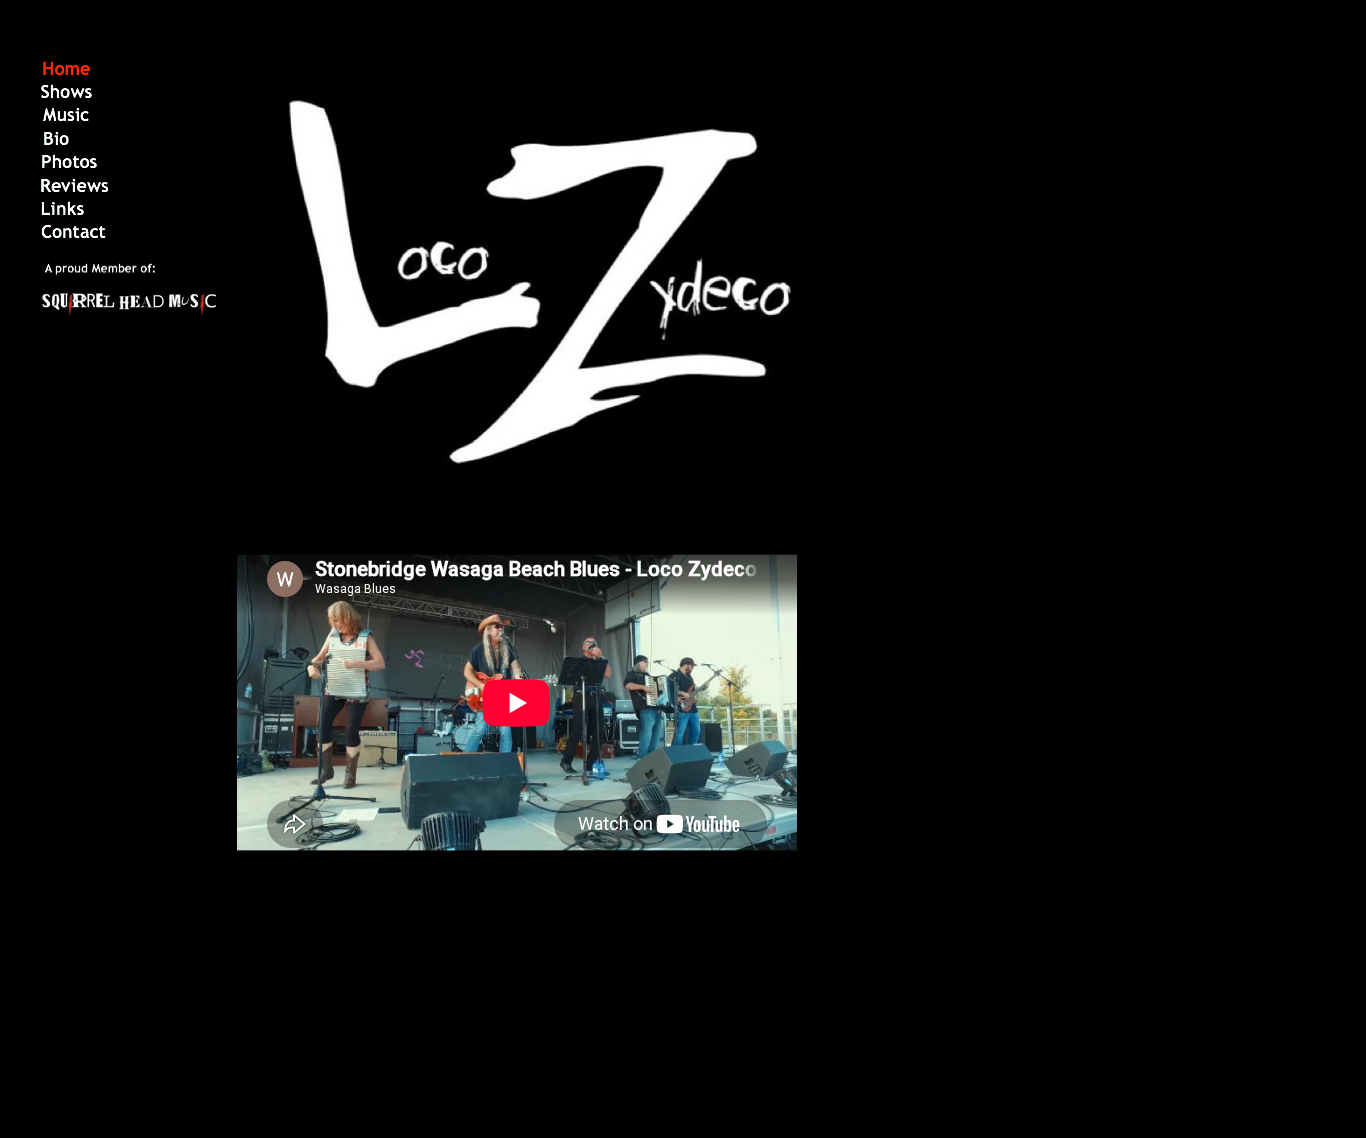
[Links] (62, 215)
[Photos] (69, 168)
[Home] (66, 75)
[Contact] (73, 238)
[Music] (66, 121)
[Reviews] (74, 192)
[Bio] (56, 145)
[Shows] (66, 98)
